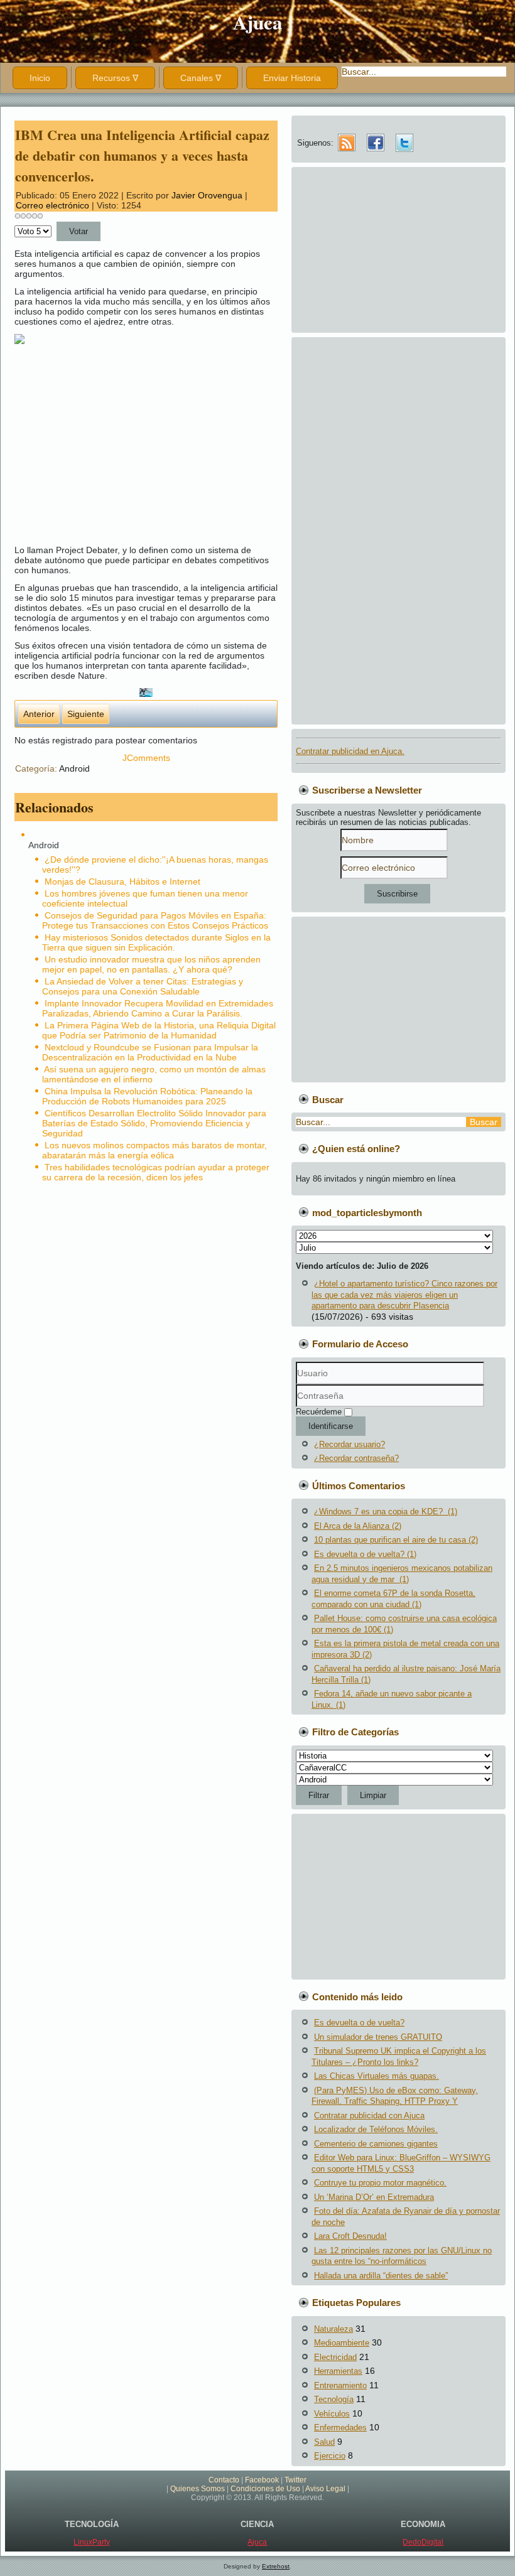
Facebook (262, 2480)
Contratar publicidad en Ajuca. (350, 751)
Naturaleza (333, 2329)
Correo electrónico (54, 205)
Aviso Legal (325, 2489)
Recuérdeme (319, 1412)
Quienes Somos (198, 2489)
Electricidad (335, 2357)
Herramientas (338, 2371)
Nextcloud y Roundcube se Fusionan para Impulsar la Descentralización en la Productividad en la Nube (150, 1052)
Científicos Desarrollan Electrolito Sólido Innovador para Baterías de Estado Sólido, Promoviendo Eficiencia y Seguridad (154, 1123)
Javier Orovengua (207, 195)
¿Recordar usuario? (350, 1444)
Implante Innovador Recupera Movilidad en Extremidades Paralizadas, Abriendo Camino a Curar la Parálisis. (158, 1008)
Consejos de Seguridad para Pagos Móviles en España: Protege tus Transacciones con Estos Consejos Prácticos (155, 920)
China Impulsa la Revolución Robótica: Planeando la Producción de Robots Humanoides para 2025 (147, 1096)
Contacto (224, 2480)
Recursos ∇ (115, 78)
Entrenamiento (340, 2385)
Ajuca (258, 22)
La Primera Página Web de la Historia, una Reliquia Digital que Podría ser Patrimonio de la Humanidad (159, 1030)
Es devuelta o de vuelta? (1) (365, 1554)
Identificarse (331, 1426)
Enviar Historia (292, 78)
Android (74, 768)
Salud (324, 2442)
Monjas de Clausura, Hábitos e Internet (122, 881)
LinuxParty (92, 2542)
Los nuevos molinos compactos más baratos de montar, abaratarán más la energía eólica (154, 1150)
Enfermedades (340, 2428)
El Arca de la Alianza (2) (358, 1526)
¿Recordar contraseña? (356, 1458)
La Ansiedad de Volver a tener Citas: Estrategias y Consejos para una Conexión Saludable (143, 986)
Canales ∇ (201, 78)
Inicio (40, 78)
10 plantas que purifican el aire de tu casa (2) (396, 1540)
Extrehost (276, 2566)
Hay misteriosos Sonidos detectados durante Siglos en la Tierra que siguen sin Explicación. (156, 942)
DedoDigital (423, 2542)
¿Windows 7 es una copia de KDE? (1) (386, 1512)
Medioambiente (342, 2343)
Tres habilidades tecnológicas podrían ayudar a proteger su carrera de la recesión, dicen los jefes (156, 1172)
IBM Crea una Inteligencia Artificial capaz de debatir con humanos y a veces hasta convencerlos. (142, 155)
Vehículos (332, 2414)
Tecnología (334, 2399)
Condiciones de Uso (265, 2489)
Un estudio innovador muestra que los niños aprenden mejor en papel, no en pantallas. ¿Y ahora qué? (151, 964)
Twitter (295, 2480)
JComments (146, 758)
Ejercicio (330, 2456)
